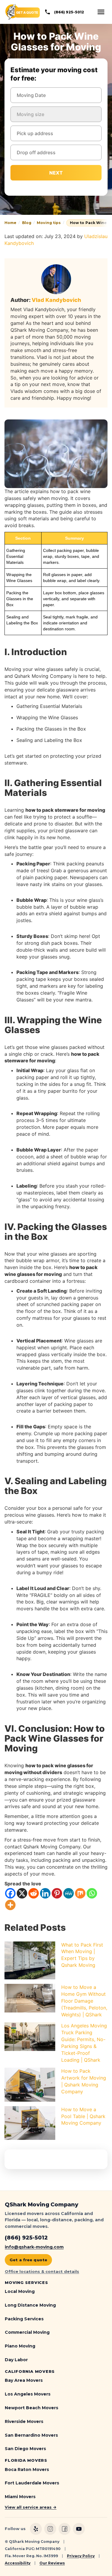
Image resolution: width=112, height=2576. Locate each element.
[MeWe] (69, 1893)
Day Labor (16, 2360)
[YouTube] (79, 2529)
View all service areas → (31, 2507)
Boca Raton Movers (27, 2469)
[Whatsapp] (92, 1893)
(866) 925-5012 (69, 12)
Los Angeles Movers (28, 2394)
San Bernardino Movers (31, 2435)
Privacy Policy (81, 2556)
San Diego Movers (25, 2449)
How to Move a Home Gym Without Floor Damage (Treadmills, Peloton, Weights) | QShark (84, 2001)
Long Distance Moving (30, 2305)
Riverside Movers (24, 2421)
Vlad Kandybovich (56, 300)
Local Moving (20, 2291)
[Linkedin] (45, 1893)
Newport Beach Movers (32, 2408)
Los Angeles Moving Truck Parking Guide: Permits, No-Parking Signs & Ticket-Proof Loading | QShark (84, 2043)
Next (56, 173)
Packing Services (24, 2319)
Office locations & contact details (42, 2271)
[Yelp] (36, 2529)
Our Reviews (52, 2563)
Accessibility (18, 2563)
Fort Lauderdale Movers (32, 2483)
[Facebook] (10, 1893)
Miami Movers (20, 2497)
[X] (22, 1893)
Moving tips (49, 223)
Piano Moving (20, 2346)
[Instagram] (50, 2529)
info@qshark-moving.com (34, 2247)
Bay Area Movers (24, 2380)
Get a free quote (28, 2260)
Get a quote (27, 13)
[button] (101, 12)
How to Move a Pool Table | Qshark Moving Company (83, 2116)
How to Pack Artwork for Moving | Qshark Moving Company (84, 2081)
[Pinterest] (57, 1893)
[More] (10, 1905)
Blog (27, 223)
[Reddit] (34, 1893)
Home (10, 223)
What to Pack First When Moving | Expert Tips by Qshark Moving (82, 1955)
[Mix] (80, 1893)
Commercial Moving (27, 2332)
